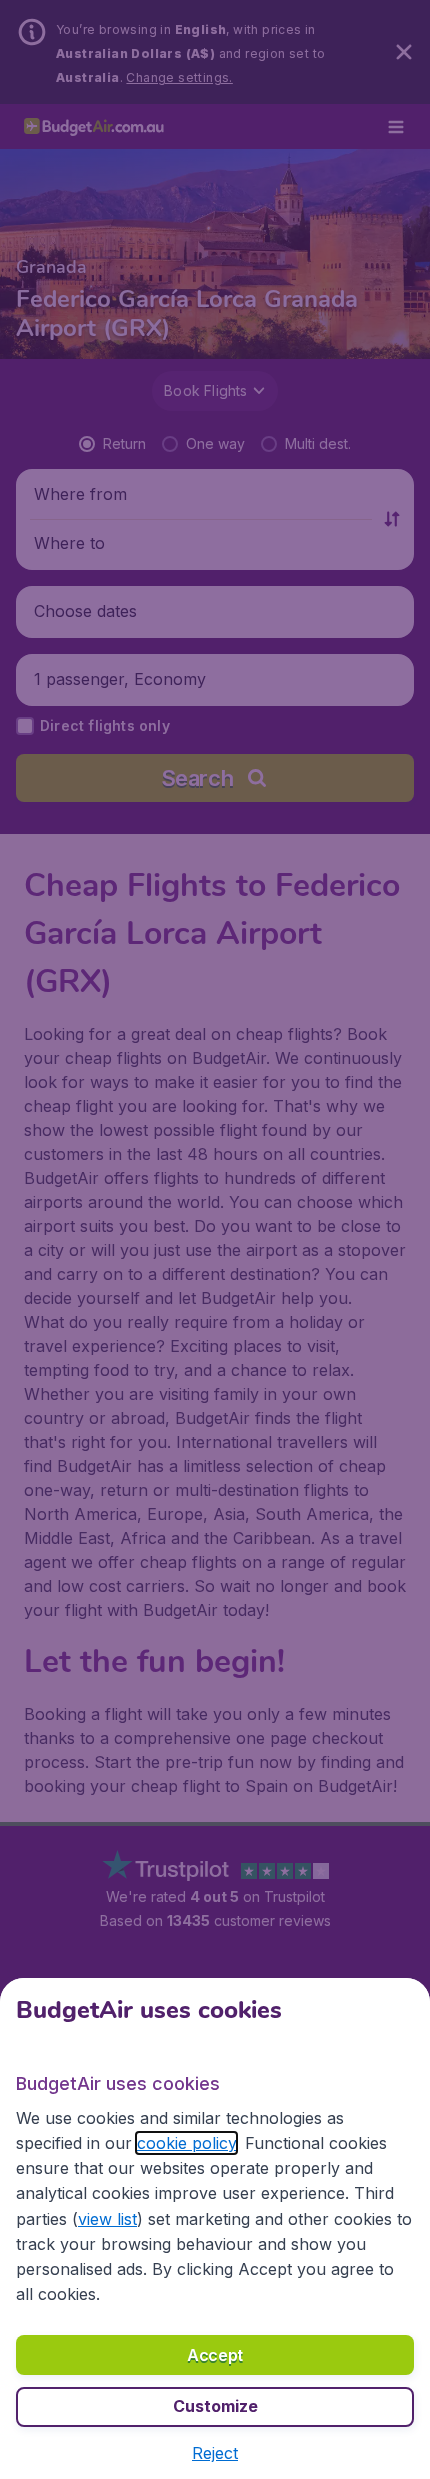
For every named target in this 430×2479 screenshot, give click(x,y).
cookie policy (186, 2143)
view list (107, 2219)
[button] (215, 2453)
